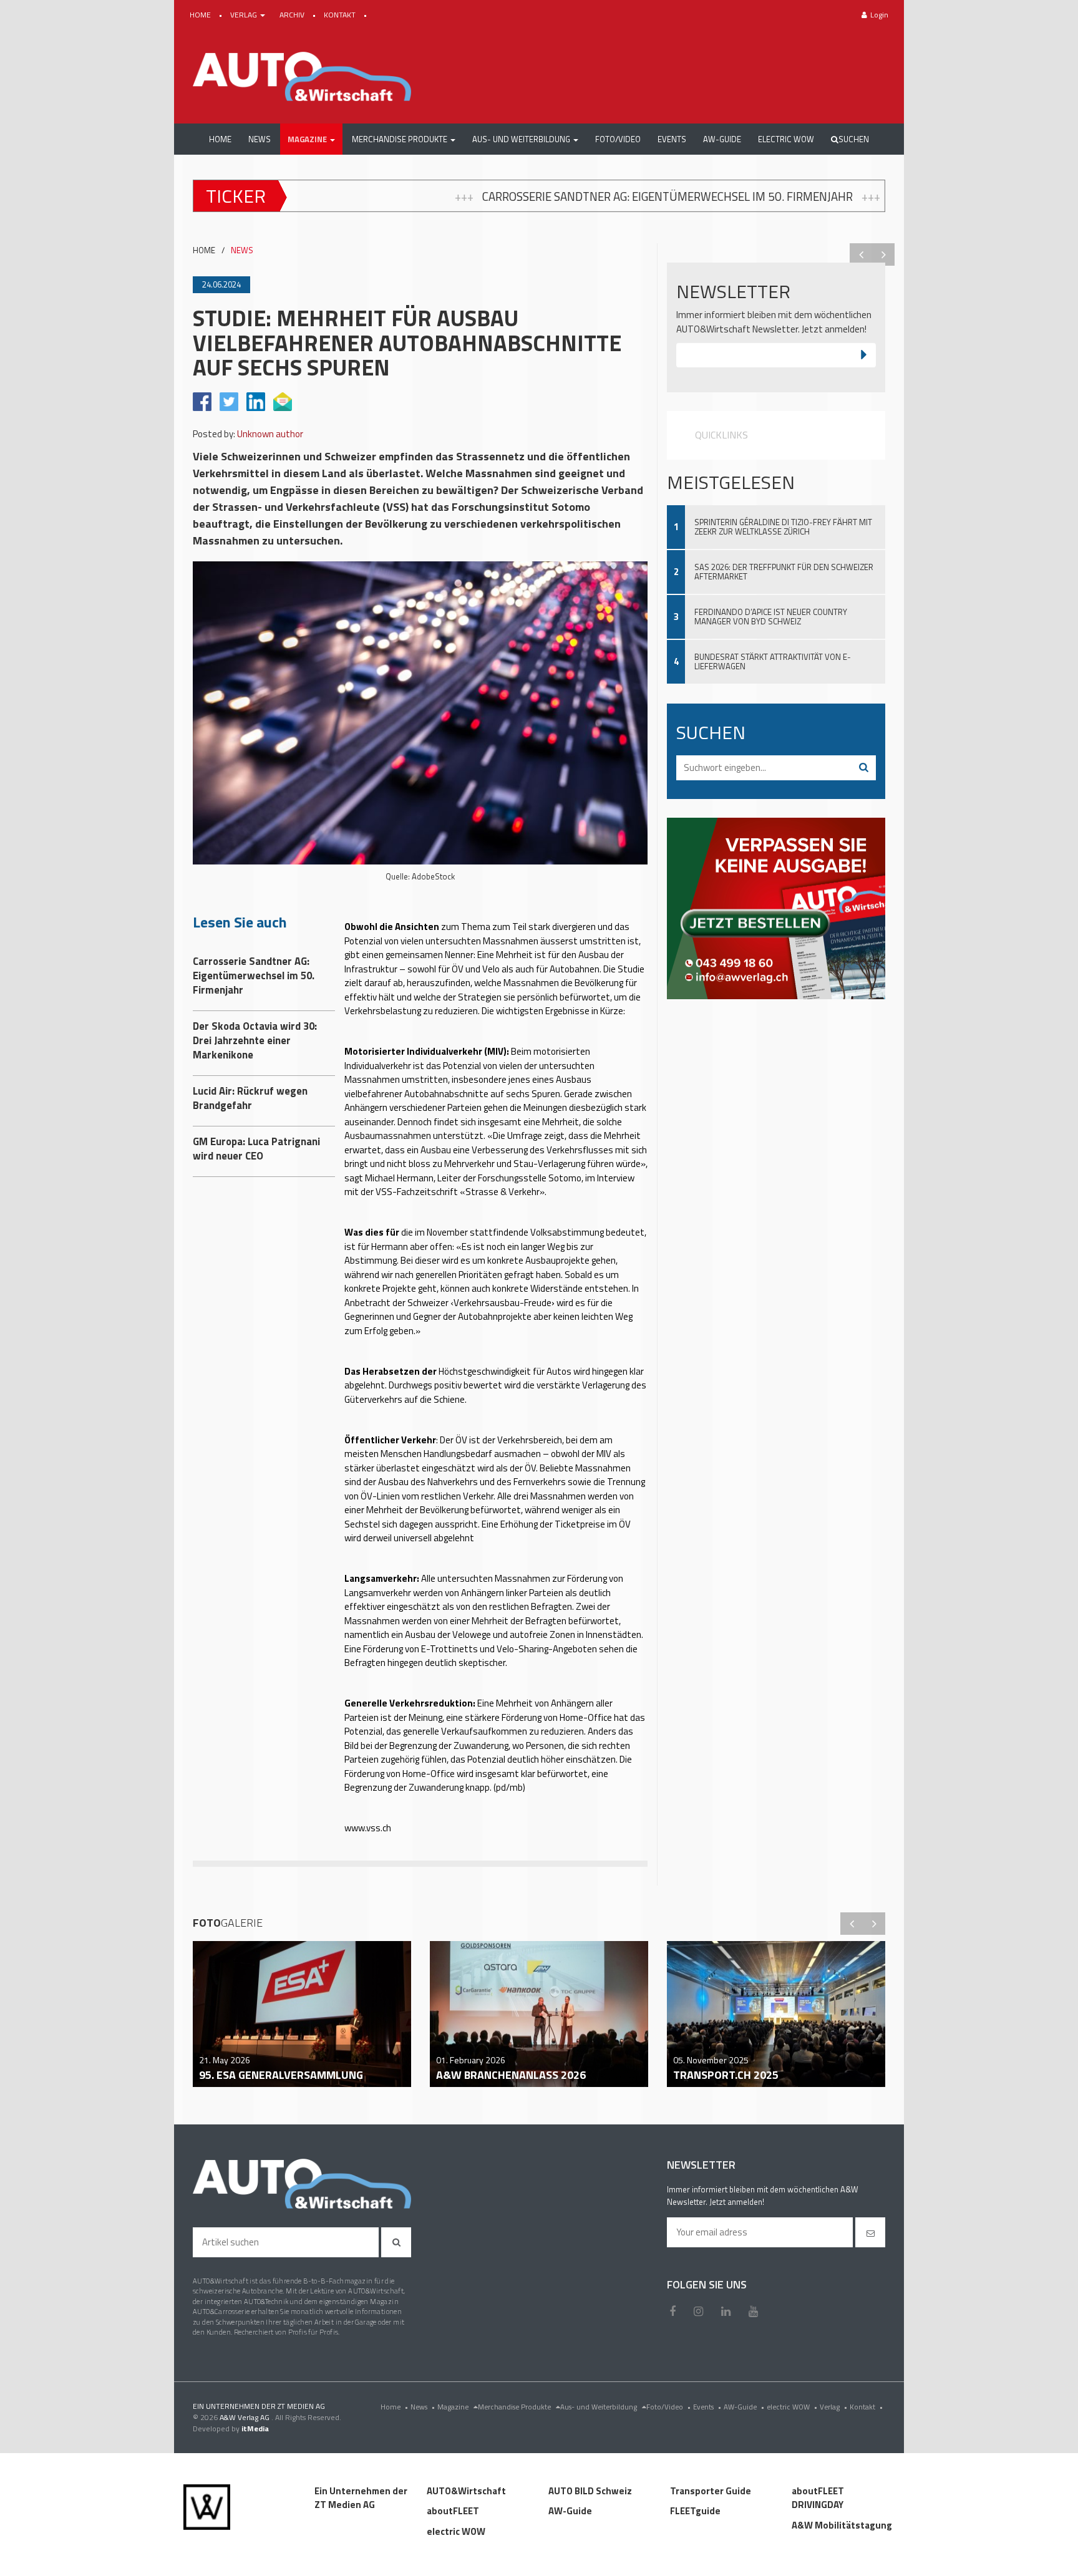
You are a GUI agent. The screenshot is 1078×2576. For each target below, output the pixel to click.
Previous (861, 254)
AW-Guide (744, 2407)
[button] (311, 139)
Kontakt (866, 2407)
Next (883, 254)
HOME (201, 15)
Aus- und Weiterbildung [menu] (600, 2407)
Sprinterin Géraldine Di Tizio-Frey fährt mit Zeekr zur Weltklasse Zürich (783, 527)
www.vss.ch (368, 1828)
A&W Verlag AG (245, 2417)
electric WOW (792, 2407)
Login (879, 15)
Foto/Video (668, 2407)
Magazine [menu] (454, 2407)
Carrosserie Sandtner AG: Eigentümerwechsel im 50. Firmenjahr (449, 196)
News (423, 2407)
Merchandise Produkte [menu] (515, 2407)
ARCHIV (293, 15)
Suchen (854, 139)
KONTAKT (341, 15)
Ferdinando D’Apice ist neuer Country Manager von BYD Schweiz (771, 617)
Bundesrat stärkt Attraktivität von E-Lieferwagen (773, 661)
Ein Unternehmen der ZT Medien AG (361, 2498)
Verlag (833, 2407)
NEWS (242, 250)
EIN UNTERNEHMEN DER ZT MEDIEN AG (259, 2406)
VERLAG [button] (245, 15)
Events (707, 2407)
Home (394, 2407)
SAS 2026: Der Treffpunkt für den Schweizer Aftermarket (784, 572)
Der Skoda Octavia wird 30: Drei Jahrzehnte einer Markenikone (851, 196)
